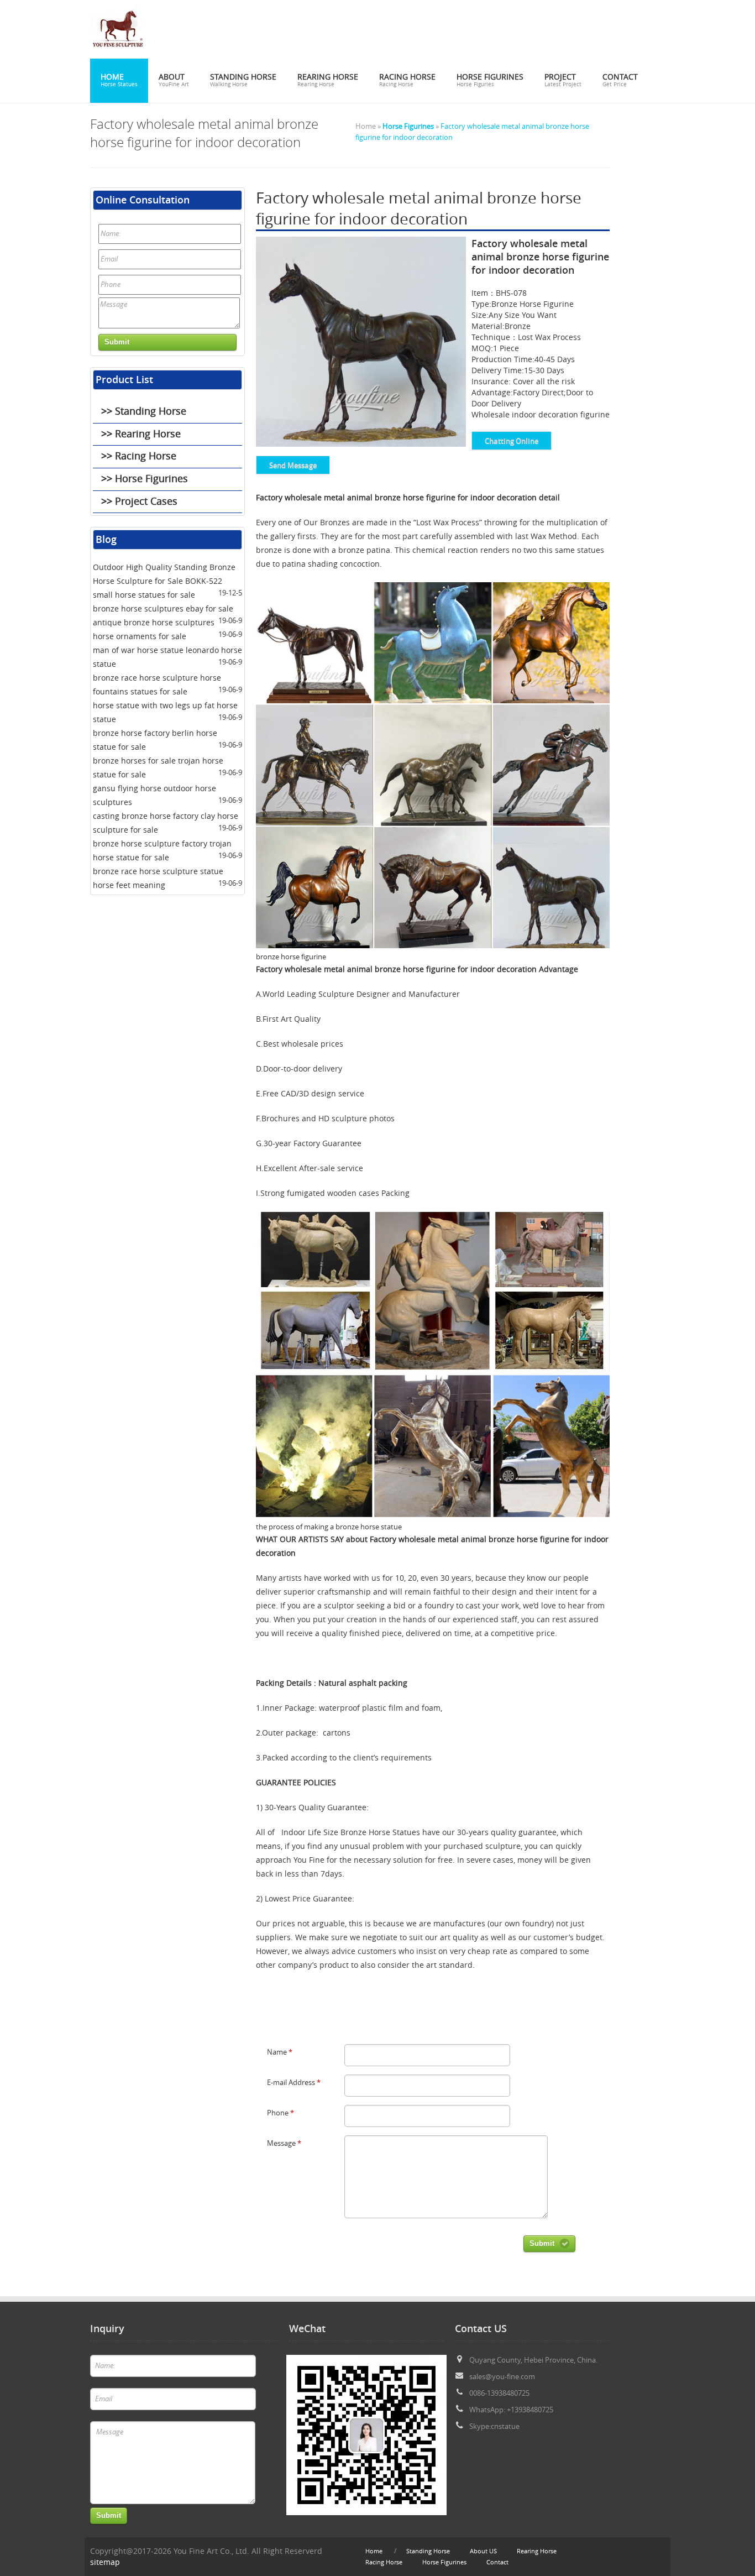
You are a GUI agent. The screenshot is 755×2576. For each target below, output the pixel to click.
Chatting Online (512, 441)
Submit (542, 2243)
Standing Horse (243, 80)
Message (284, 2143)
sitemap (105, 2562)
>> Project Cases (139, 501)
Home (119, 80)
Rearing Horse (328, 80)
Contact (620, 80)
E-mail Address (294, 2083)
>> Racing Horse (139, 456)
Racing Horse (407, 80)
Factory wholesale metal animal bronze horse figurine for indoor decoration (396, 498)
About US (483, 2551)
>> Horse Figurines (145, 478)
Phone (280, 2113)
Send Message (293, 465)
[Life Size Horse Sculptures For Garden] (118, 53)
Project (563, 80)
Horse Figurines (490, 80)
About (174, 80)
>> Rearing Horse (141, 433)
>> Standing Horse (144, 411)
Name (280, 2052)
